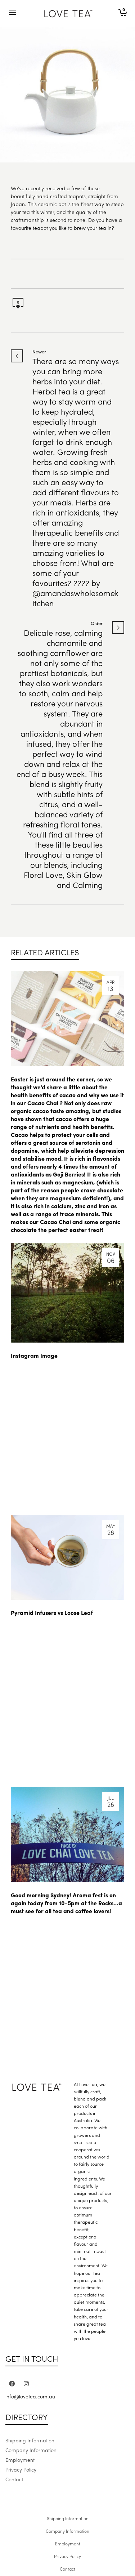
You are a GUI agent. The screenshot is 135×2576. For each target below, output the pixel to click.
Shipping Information (30, 2440)
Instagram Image (34, 1355)
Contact (14, 2479)
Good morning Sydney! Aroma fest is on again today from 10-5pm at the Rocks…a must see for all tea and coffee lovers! (66, 1903)
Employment (20, 2460)
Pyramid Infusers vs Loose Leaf (52, 1613)
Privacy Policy (21, 2469)
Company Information (31, 2450)
